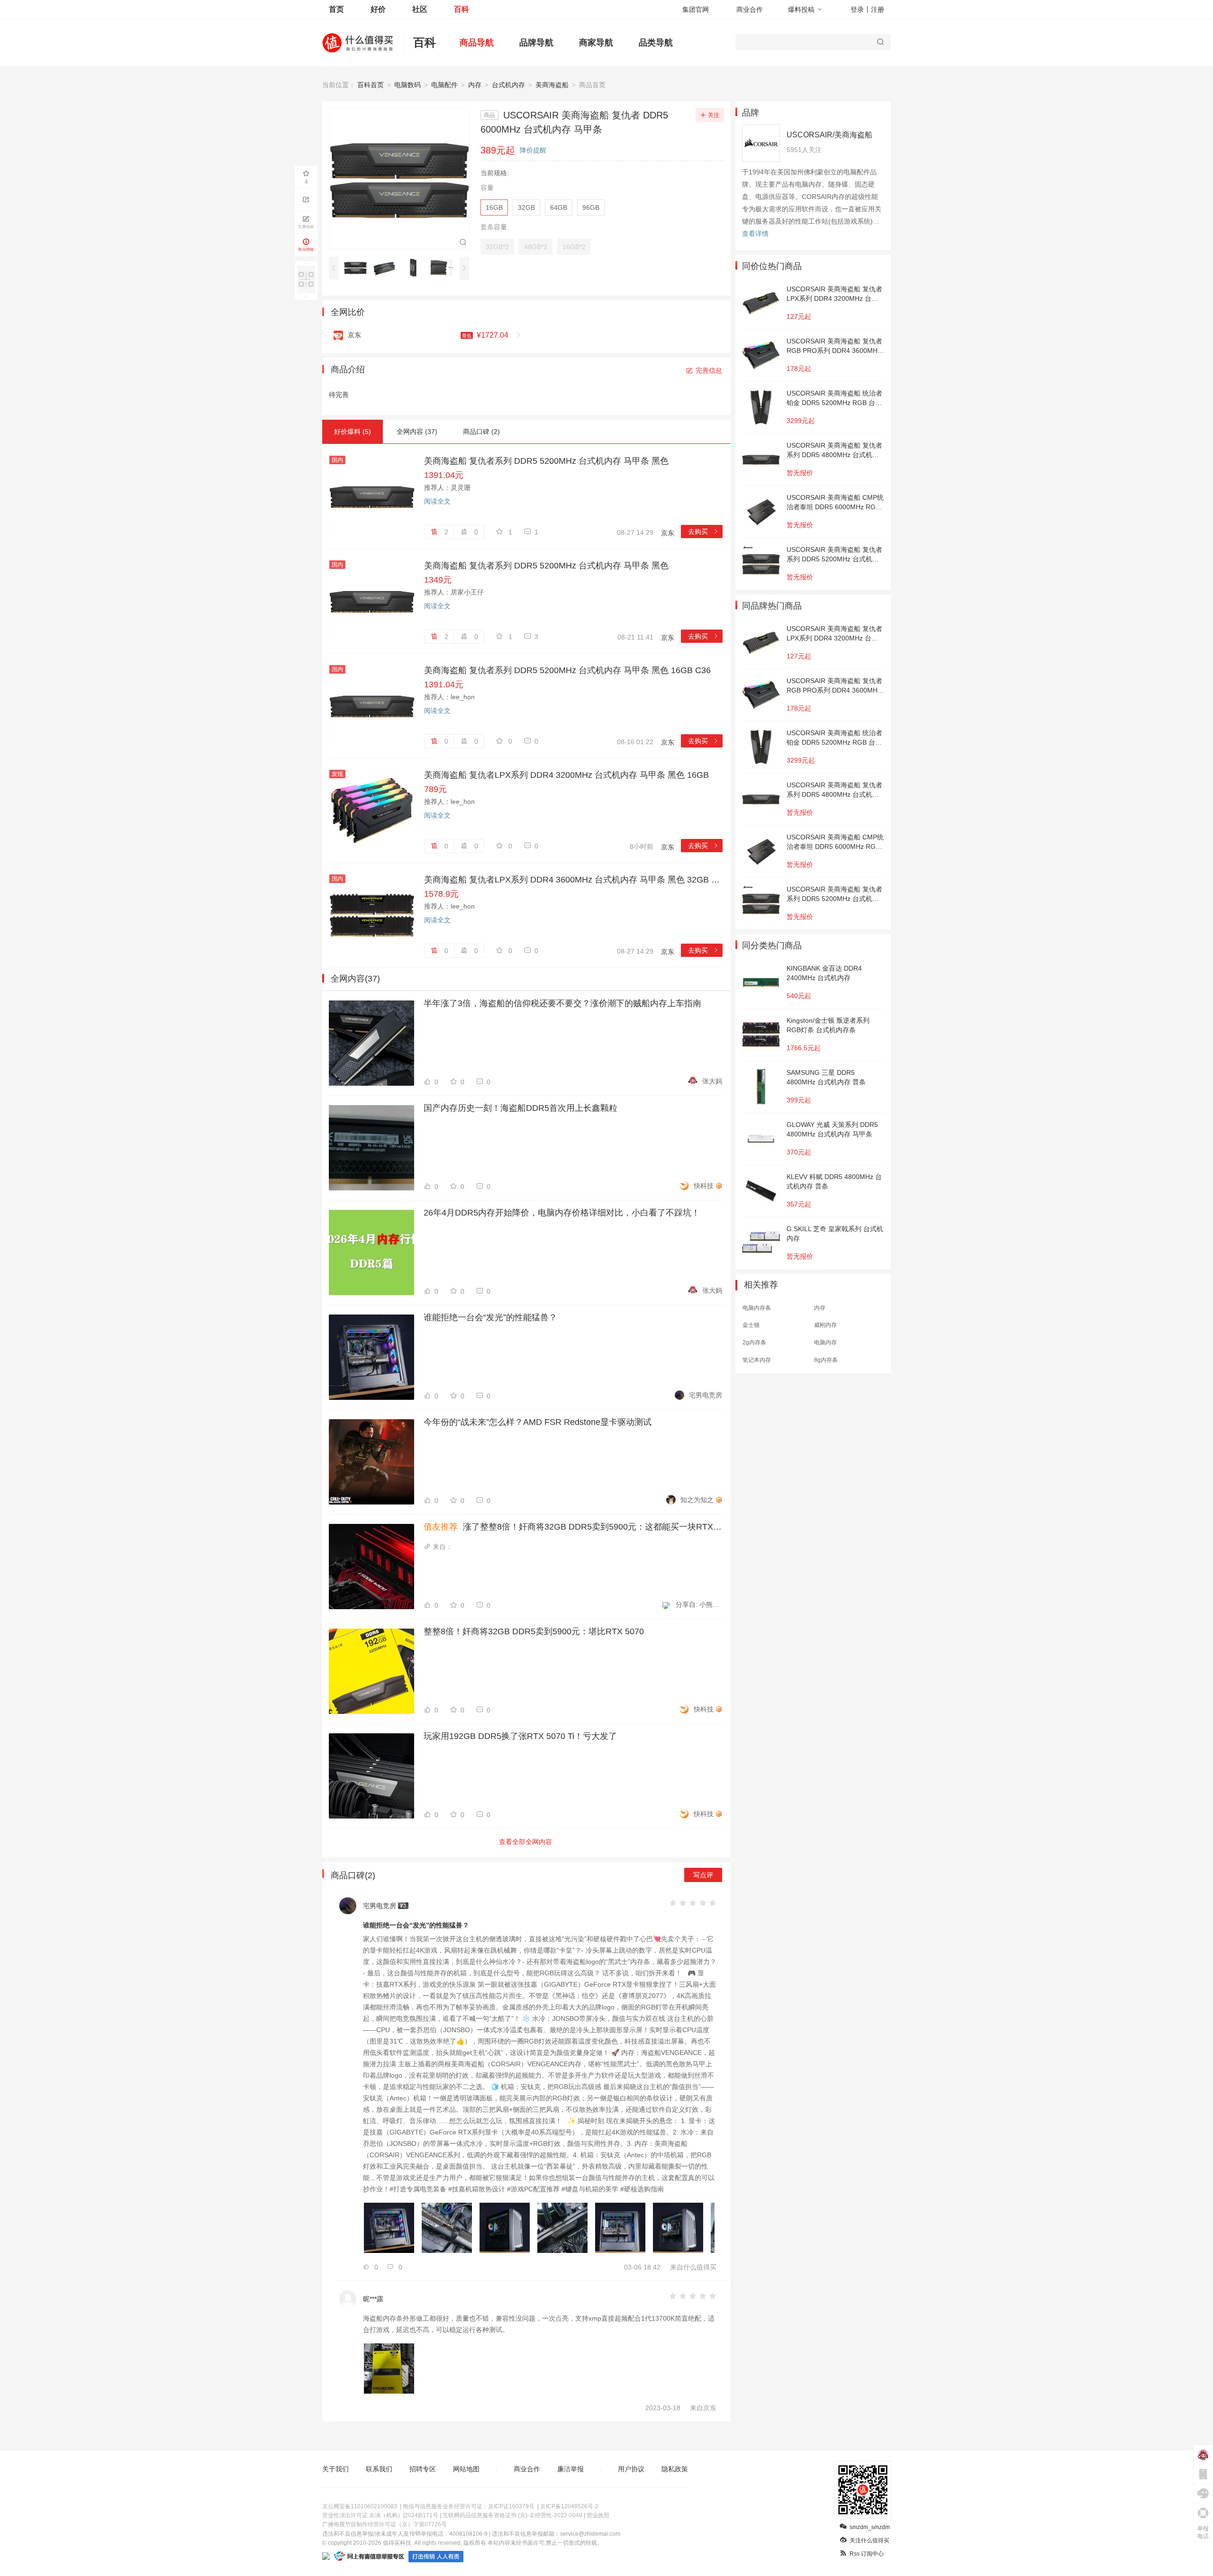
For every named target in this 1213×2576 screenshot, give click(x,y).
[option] (358, 268)
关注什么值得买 (869, 2540)
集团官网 (696, 9)
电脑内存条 (757, 1308)
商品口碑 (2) (481, 432)
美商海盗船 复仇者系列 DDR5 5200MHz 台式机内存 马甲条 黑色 (546, 461)
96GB (591, 207)
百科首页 (371, 85)
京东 (668, 533)
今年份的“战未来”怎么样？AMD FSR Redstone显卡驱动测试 (538, 1422)
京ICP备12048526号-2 (569, 2506)
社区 (420, 9)
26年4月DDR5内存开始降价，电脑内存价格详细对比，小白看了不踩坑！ (562, 1213)
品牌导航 (536, 43)
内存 (475, 85)
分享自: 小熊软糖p (699, 1604)
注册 (878, 9)
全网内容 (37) (417, 432)
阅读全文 (437, 501)
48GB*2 (536, 247)
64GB (559, 207)
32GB (526, 207)
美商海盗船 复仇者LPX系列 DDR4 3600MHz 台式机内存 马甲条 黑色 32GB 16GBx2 (573, 880)
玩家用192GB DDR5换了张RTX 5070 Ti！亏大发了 (520, 1736)
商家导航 (596, 43)
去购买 (703, 531)
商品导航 (477, 43)
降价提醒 (533, 150)
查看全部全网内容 (525, 1842)
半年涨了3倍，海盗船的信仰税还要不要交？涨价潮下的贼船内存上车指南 (562, 1003)
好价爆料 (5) (353, 432)
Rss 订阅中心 (867, 2554)
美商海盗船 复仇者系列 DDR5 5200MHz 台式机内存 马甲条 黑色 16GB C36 (567, 670)
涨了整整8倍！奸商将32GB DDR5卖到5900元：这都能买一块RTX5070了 (573, 1527)
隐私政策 (675, 2469)
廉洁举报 (570, 2469)
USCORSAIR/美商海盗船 (829, 135)
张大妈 (712, 1081)
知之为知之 (697, 1500)
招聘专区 (423, 2469)
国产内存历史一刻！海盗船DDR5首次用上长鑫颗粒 (521, 1108)
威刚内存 (825, 1325)
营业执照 (598, 2515)
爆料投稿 (801, 9)
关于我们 (335, 2469)
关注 (714, 115)
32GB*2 (497, 247)
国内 (337, 460)
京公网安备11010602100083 (360, 2506)
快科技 (704, 1186)
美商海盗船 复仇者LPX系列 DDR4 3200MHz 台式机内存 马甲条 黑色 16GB (566, 775)
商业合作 (750, 9)
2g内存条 (754, 1342)
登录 (857, 9)
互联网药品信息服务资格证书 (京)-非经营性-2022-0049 (512, 2515)
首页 (336, 9)
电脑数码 (407, 85)
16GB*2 (574, 247)
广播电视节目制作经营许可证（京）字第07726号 (385, 2524)
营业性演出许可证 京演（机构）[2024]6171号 (380, 2515)
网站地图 (466, 2469)
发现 (337, 774)
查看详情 (755, 234)
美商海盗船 (552, 85)
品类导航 (656, 43)
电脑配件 (444, 85)
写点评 (703, 1875)
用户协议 (631, 2469)
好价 (378, 9)
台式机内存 (508, 85)
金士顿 (751, 1325)
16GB (494, 207)
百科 (462, 9)
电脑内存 (825, 1342)
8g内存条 (826, 1360)
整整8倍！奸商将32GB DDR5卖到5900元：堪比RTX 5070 (534, 1631)
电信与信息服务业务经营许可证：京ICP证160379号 (469, 2506)
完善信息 (709, 370)
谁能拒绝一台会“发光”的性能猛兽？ (490, 1317)
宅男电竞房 (706, 1395)
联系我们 (379, 2469)
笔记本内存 (757, 1360)
